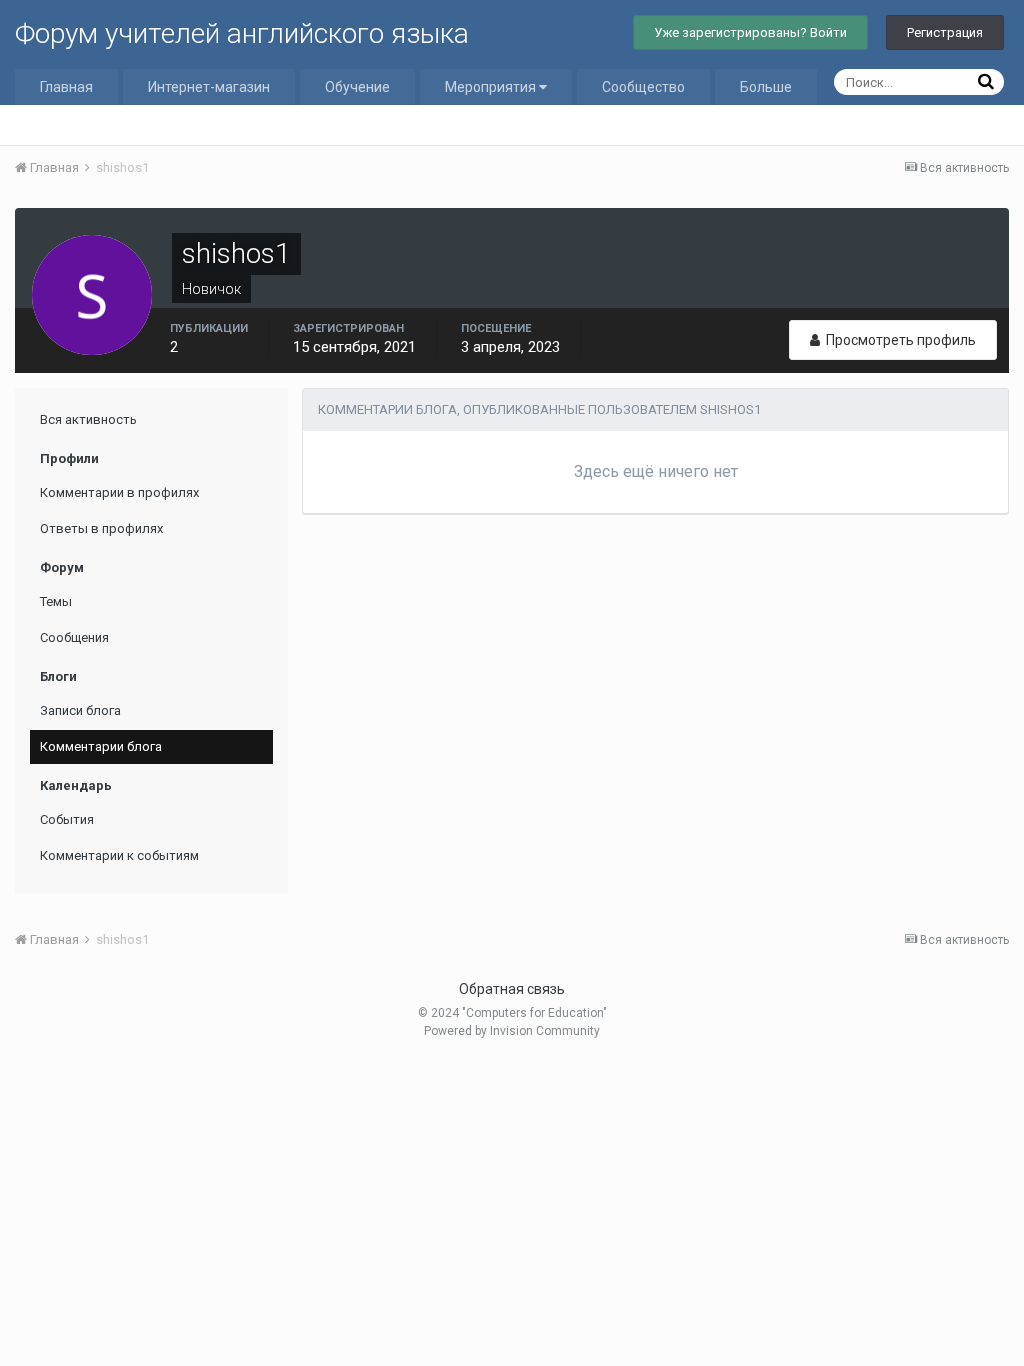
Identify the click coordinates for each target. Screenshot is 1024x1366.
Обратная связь (512, 989)
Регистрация (945, 32)
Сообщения (74, 637)
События (67, 819)
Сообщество (643, 87)
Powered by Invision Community (512, 1031)
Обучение (357, 87)
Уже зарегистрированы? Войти (750, 32)
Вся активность (88, 419)
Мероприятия (492, 87)
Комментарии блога (101, 746)
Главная (66, 87)
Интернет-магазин (209, 87)
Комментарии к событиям (119, 855)
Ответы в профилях (101, 528)
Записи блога (80, 710)
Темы (56, 601)
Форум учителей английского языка (242, 33)
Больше (766, 87)
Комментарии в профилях (119, 492)
